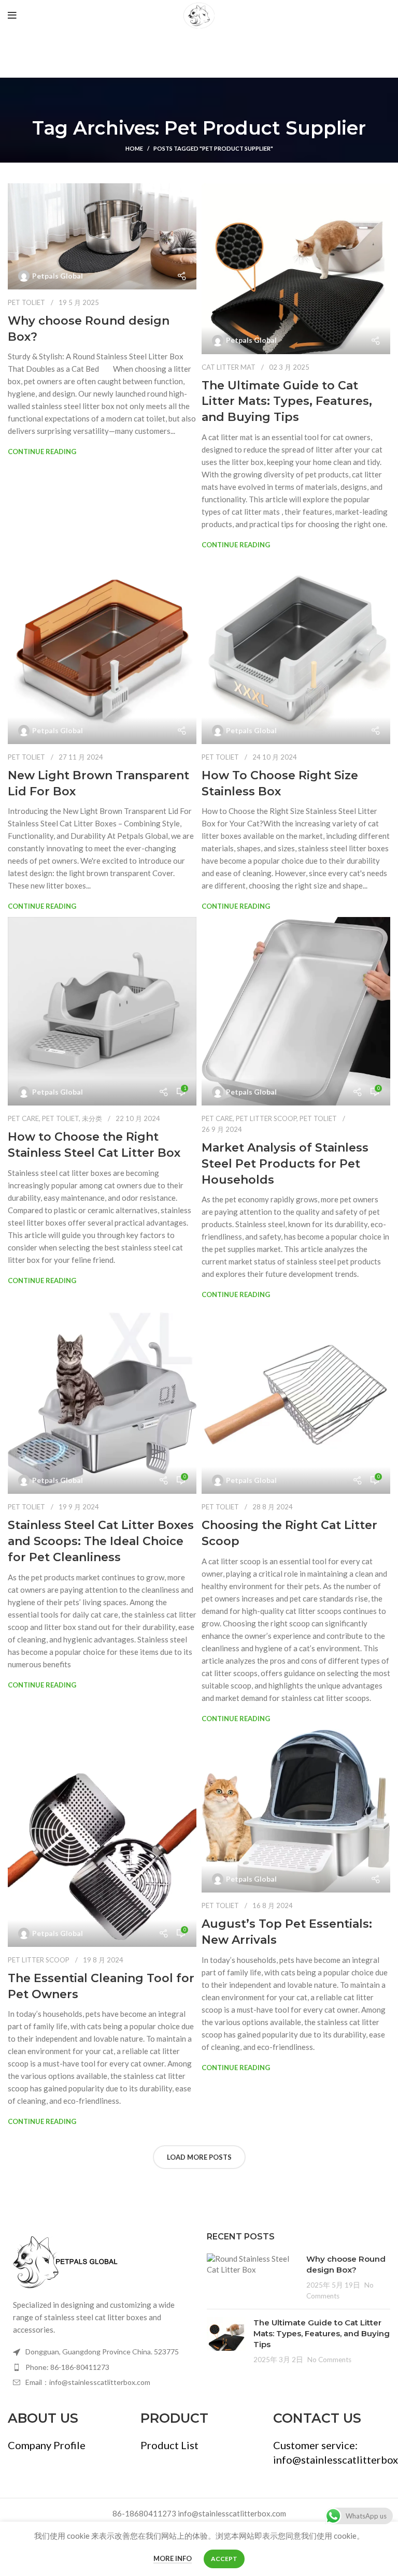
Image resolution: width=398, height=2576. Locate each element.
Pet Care (23, 1118)
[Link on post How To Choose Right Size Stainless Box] (296, 650)
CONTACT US (317, 2418)
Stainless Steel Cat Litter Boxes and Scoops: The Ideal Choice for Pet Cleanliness (101, 1541)
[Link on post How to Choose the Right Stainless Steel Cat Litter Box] (102, 1011)
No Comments (329, 2360)
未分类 (92, 1118)
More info (173, 2558)
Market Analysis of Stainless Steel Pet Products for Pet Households (285, 1164)
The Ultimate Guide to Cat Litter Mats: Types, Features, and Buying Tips (287, 402)
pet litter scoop (266, 1118)
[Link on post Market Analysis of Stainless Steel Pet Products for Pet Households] (296, 1011)
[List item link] (99, 2367)
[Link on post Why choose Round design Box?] (102, 236)
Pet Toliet (26, 302)
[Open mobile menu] (12, 16)
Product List (169, 2445)
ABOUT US (43, 2418)
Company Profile (47, 2445)
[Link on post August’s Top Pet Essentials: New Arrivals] (296, 1811)
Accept (224, 2559)
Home (134, 148)
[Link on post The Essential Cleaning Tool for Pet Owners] (102, 1838)
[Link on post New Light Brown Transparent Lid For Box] (102, 650)
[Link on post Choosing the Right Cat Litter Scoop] (296, 1400)
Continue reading (42, 452)
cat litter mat (229, 367)
